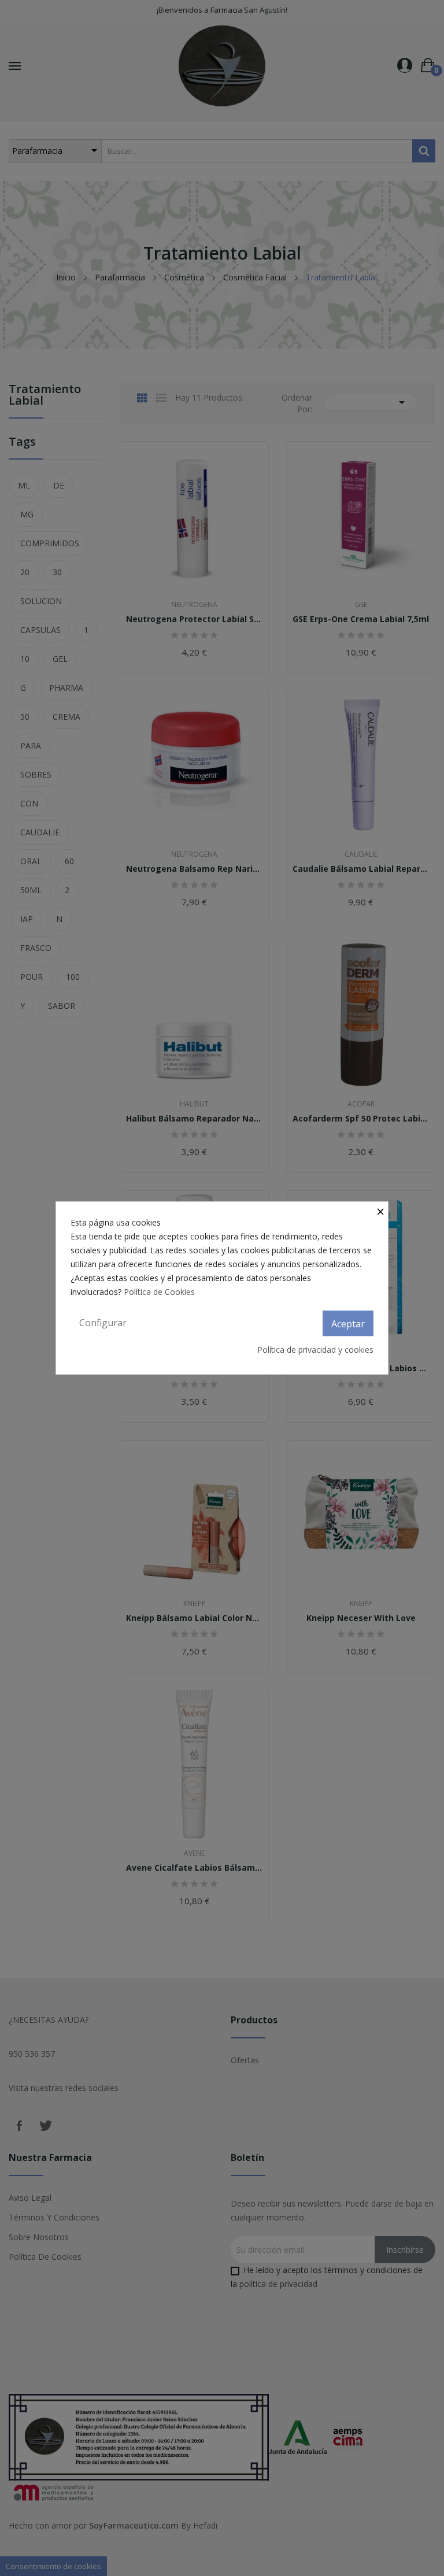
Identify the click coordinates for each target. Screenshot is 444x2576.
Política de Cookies (159, 1292)
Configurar (103, 1323)
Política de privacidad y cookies (315, 1350)
